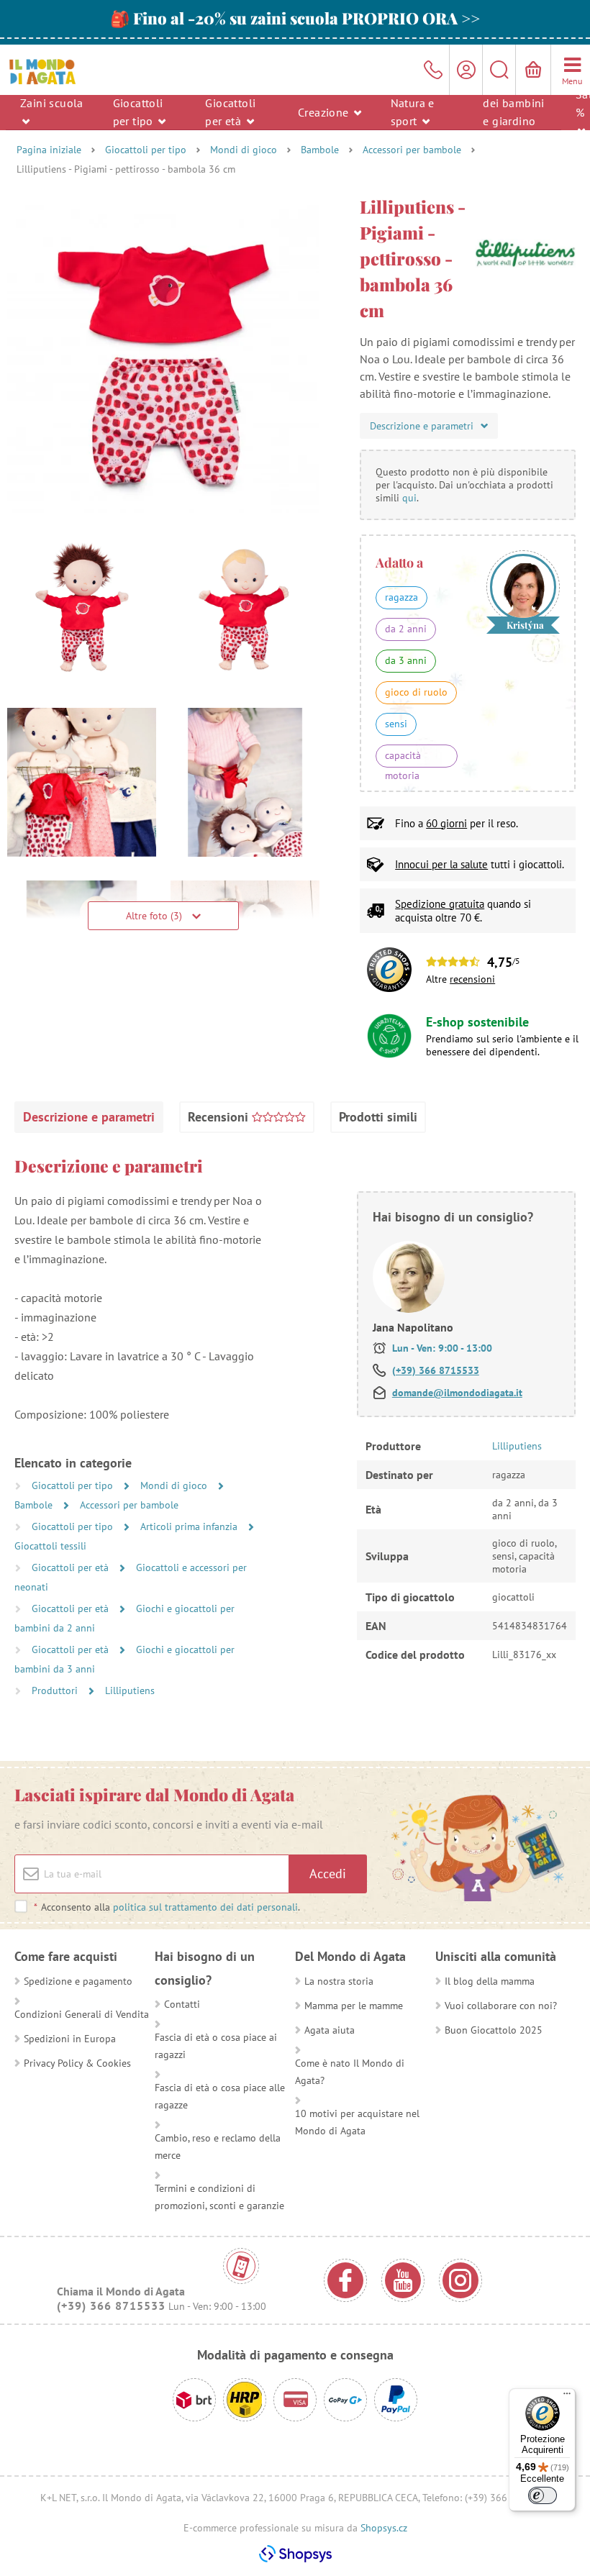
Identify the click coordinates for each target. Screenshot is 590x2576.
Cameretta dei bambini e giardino (513, 103)
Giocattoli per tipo (138, 112)
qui (409, 498)
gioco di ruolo (416, 692)
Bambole (320, 150)
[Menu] (567, 2397)
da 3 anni (406, 660)
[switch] (543, 2495)
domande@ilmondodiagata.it (457, 1393)
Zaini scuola (52, 103)
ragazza (401, 597)
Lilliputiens (130, 1690)
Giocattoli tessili (50, 1546)
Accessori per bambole (412, 150)
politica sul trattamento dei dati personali (205, 1907)
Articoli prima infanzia (190, 1526)
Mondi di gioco (244, 150)
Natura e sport (413, 112)
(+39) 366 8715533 (436, 1370)
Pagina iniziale (49, 150)
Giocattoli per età (230, 112)
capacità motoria (403, 758)
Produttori (56, 1690)
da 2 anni (406, 629)
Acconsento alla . (167, 1907)
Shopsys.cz (384, 2528)
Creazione (325, 111)
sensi (396, 724)
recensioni (472, 979)
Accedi (328, 1874)
